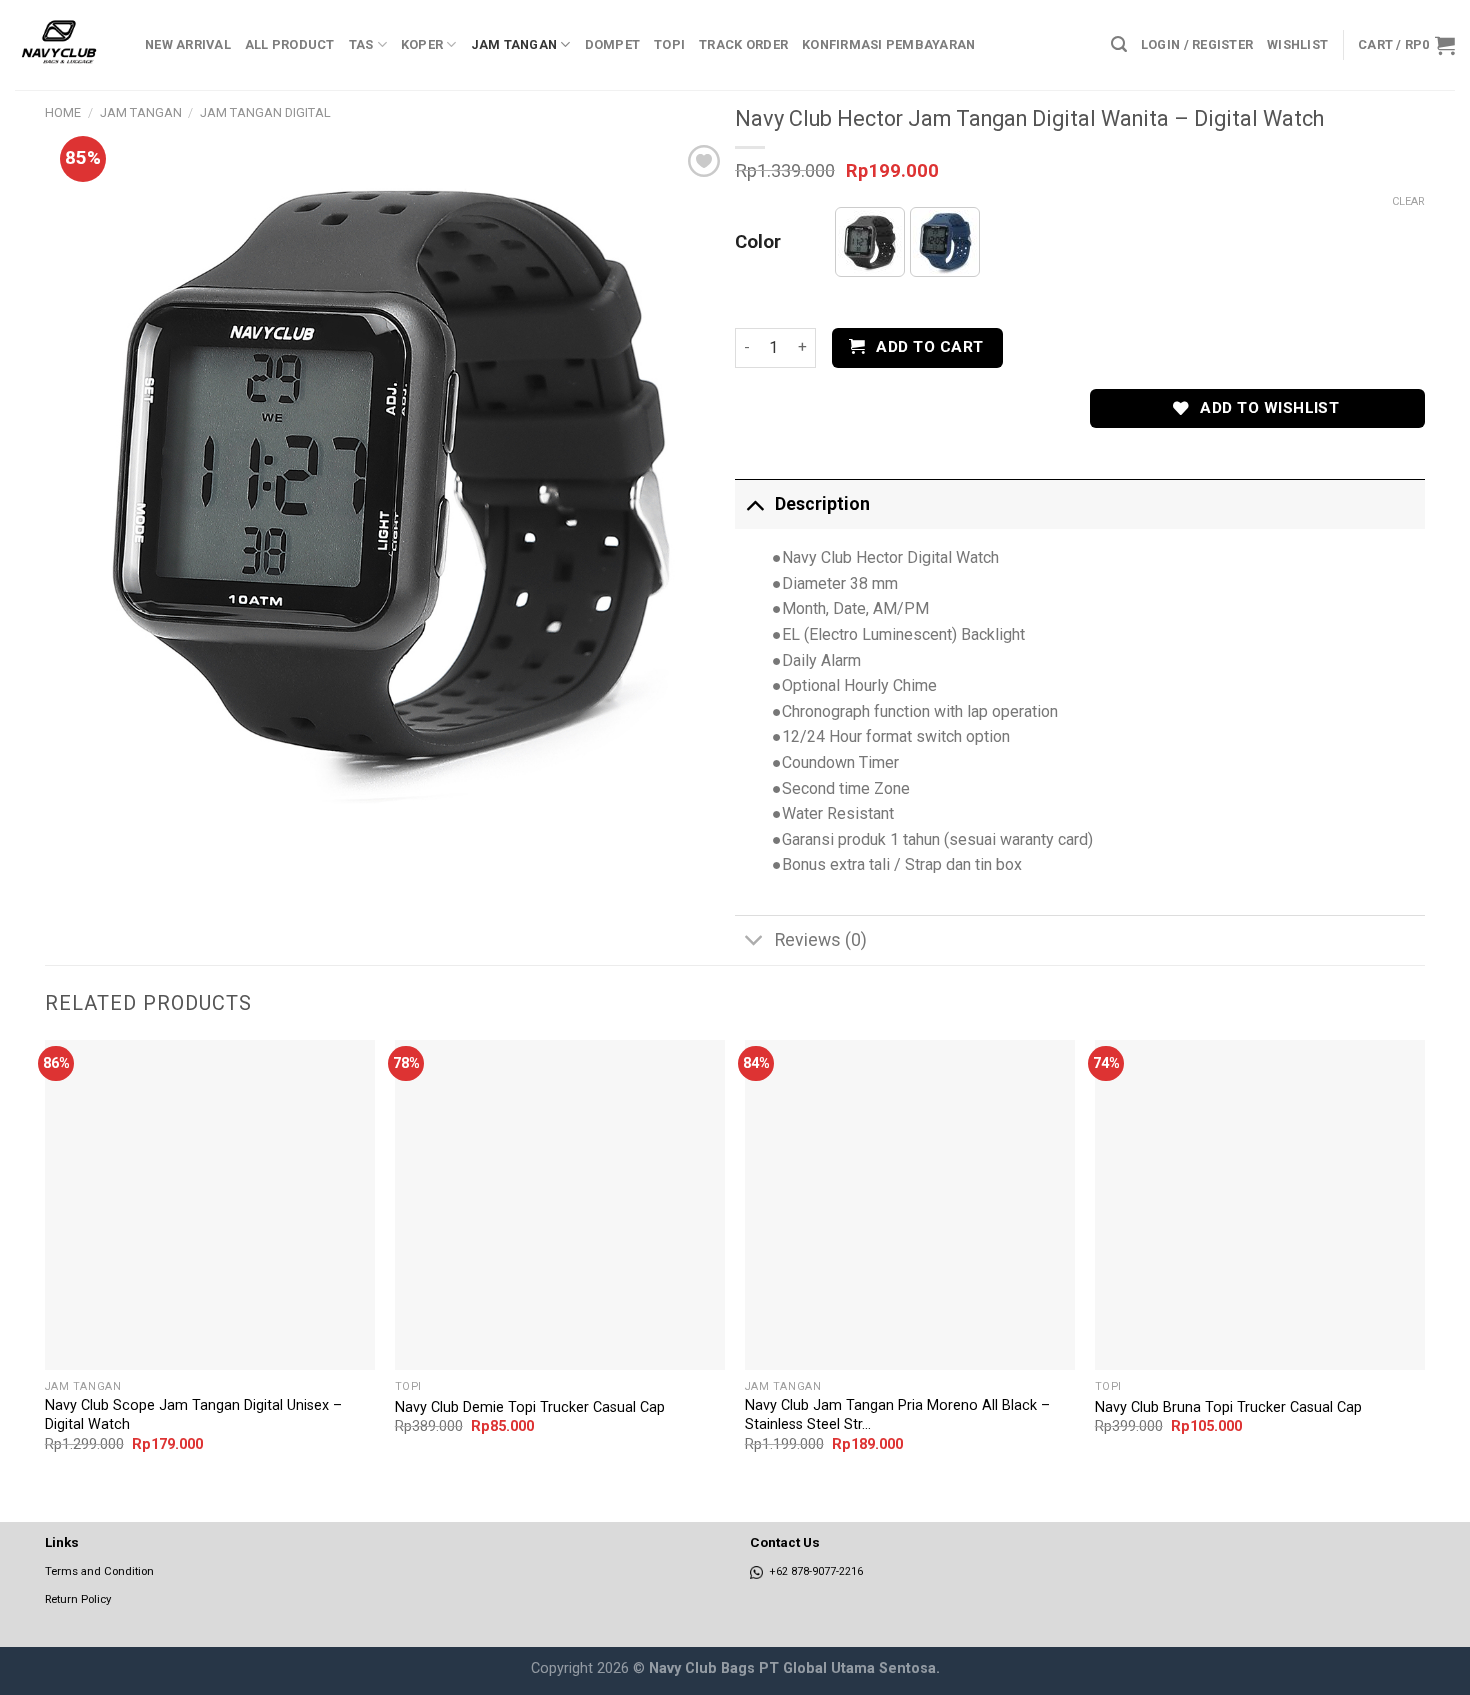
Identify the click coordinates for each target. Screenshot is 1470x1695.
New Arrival (188, 44)
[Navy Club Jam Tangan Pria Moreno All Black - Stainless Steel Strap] (910, 1205)
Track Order (743, 44)
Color (758, 243)
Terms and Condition (99, 1571)
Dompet (613, 44)
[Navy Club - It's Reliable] (65, 45)
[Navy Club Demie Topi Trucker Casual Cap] (560, 1205)
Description (822, 504)
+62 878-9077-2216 (813, 1571)
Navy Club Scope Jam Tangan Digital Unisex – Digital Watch (193, 1415)
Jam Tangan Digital (265, 112)
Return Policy (78, 1599)
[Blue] (945, 242)
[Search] (1119, 44)
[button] (870, 242)
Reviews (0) (821, 940)
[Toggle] (754, 503)
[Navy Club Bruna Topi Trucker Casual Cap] (1260, 1205)
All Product (290, 44)
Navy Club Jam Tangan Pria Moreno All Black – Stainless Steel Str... (897, 1415)
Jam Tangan (514, 44)
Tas (361, 44)
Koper (422, 44)
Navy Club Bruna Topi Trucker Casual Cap (1228, 1407)
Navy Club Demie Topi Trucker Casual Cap (530, 1407)
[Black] (870, 242)
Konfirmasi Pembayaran (888, 44)
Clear (1408, 201)
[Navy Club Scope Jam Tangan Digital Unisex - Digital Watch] (210, 1205)
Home (63, 112)
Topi (669, 44)
